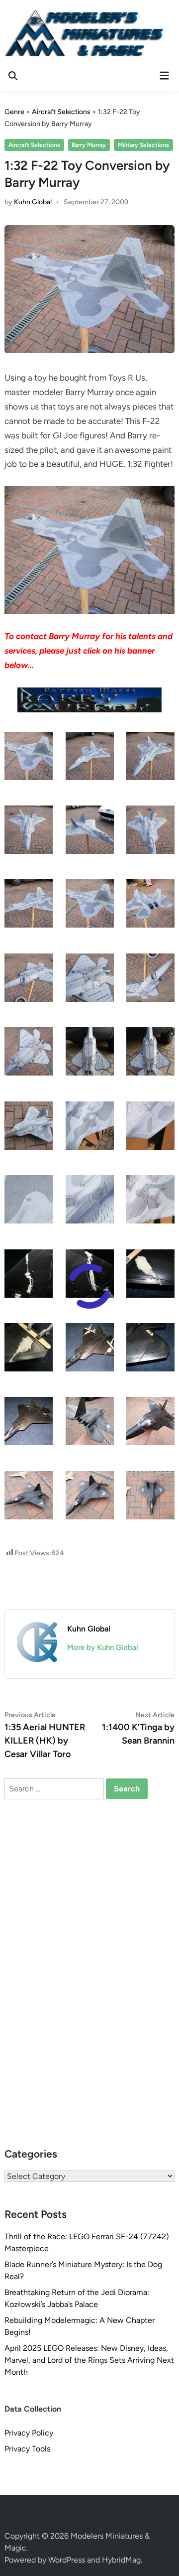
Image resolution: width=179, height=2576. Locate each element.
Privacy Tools (27, 2449)
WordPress (67, 2560)
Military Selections (143, 145)
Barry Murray (89, 145)
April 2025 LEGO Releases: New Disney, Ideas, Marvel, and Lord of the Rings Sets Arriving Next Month (89, 2360)
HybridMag (121, 2560)
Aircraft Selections (34, 145)
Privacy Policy (29, 2433)
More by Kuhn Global (103, 1647)
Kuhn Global (33, 202)
